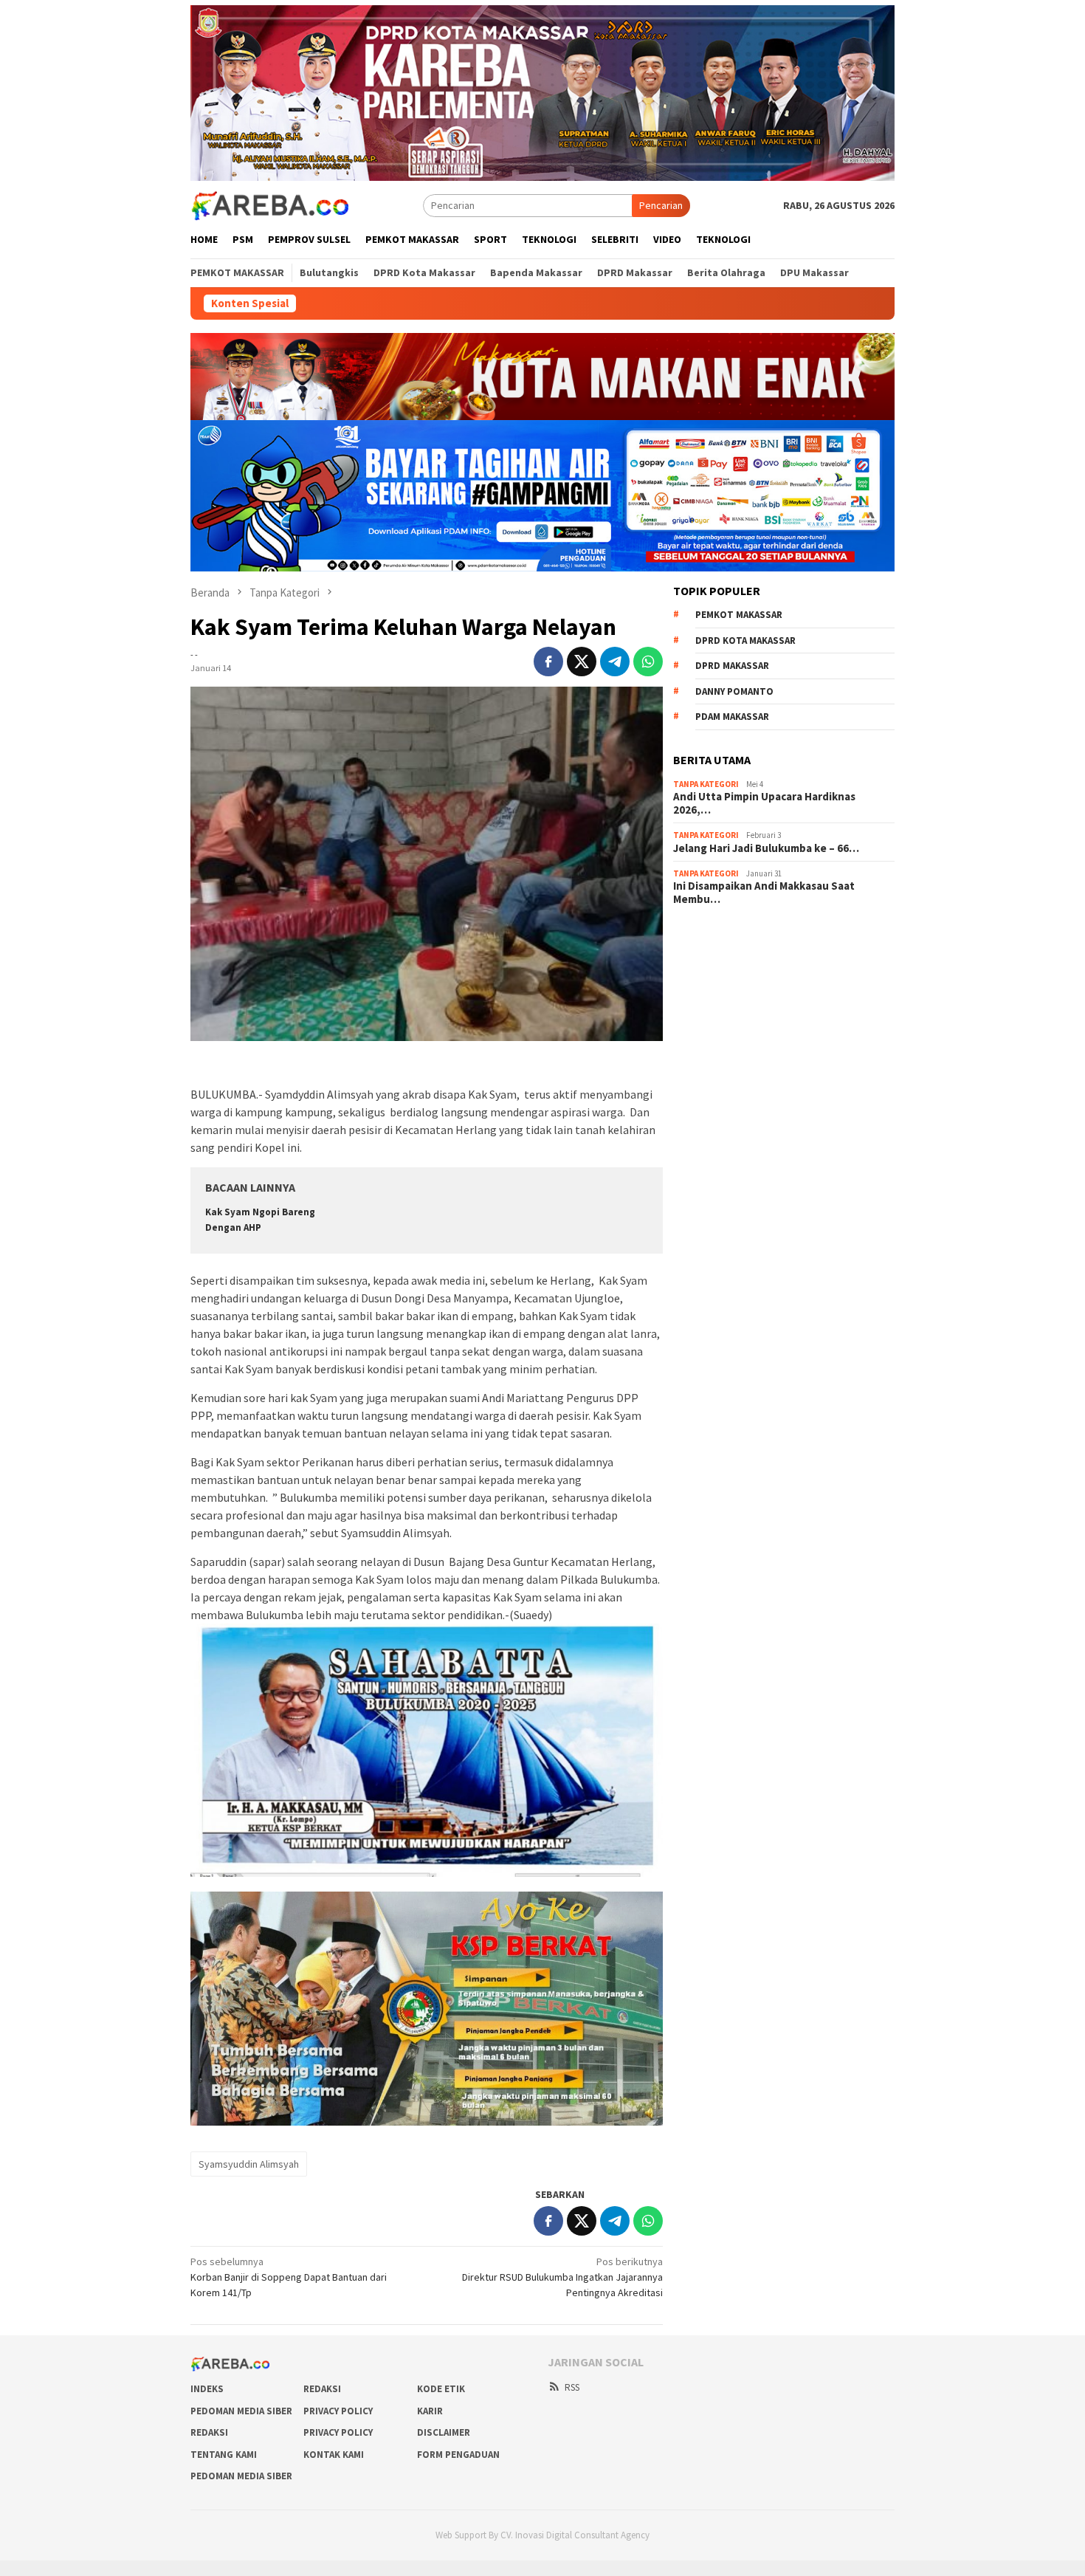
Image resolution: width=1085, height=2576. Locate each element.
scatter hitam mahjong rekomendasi (753, 938)
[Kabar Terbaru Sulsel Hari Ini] (269, 205)
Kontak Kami (334, 2455)
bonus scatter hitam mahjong (737, 1037)
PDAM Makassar (732, 717)
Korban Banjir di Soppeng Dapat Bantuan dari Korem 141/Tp (289, 2277)
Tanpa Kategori (706, 784)
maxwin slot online (713, 958)
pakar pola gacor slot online (734, 1057)
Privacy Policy (338, 2411)
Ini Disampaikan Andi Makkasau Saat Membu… (764, 893)
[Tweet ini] (582, 662)
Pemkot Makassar (739, 615)
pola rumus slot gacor (721, 978)
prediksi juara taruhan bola (731, 1077)
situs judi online (707, 1017)
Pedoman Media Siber (241, 2411)
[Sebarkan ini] (548, 662)
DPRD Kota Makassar (745, 640)
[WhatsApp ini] (648, 662)
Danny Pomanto (734, 691)
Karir (430, 2411)
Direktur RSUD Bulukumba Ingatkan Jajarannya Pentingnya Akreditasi (562, 2277)
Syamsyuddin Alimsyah (249, 2164)
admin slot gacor (710, 997)
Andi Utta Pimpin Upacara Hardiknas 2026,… (764, 803)
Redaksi (322, 2389)
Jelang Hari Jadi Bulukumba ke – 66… (766, 848)
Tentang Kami (224, 2455)
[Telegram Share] (615, 662)
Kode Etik (441, 2389)
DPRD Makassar (732, 666)
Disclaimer (444, 2432)
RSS (572, 2387)
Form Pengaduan (458, 2455)
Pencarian (661, 205)
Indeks (207, 2389)
